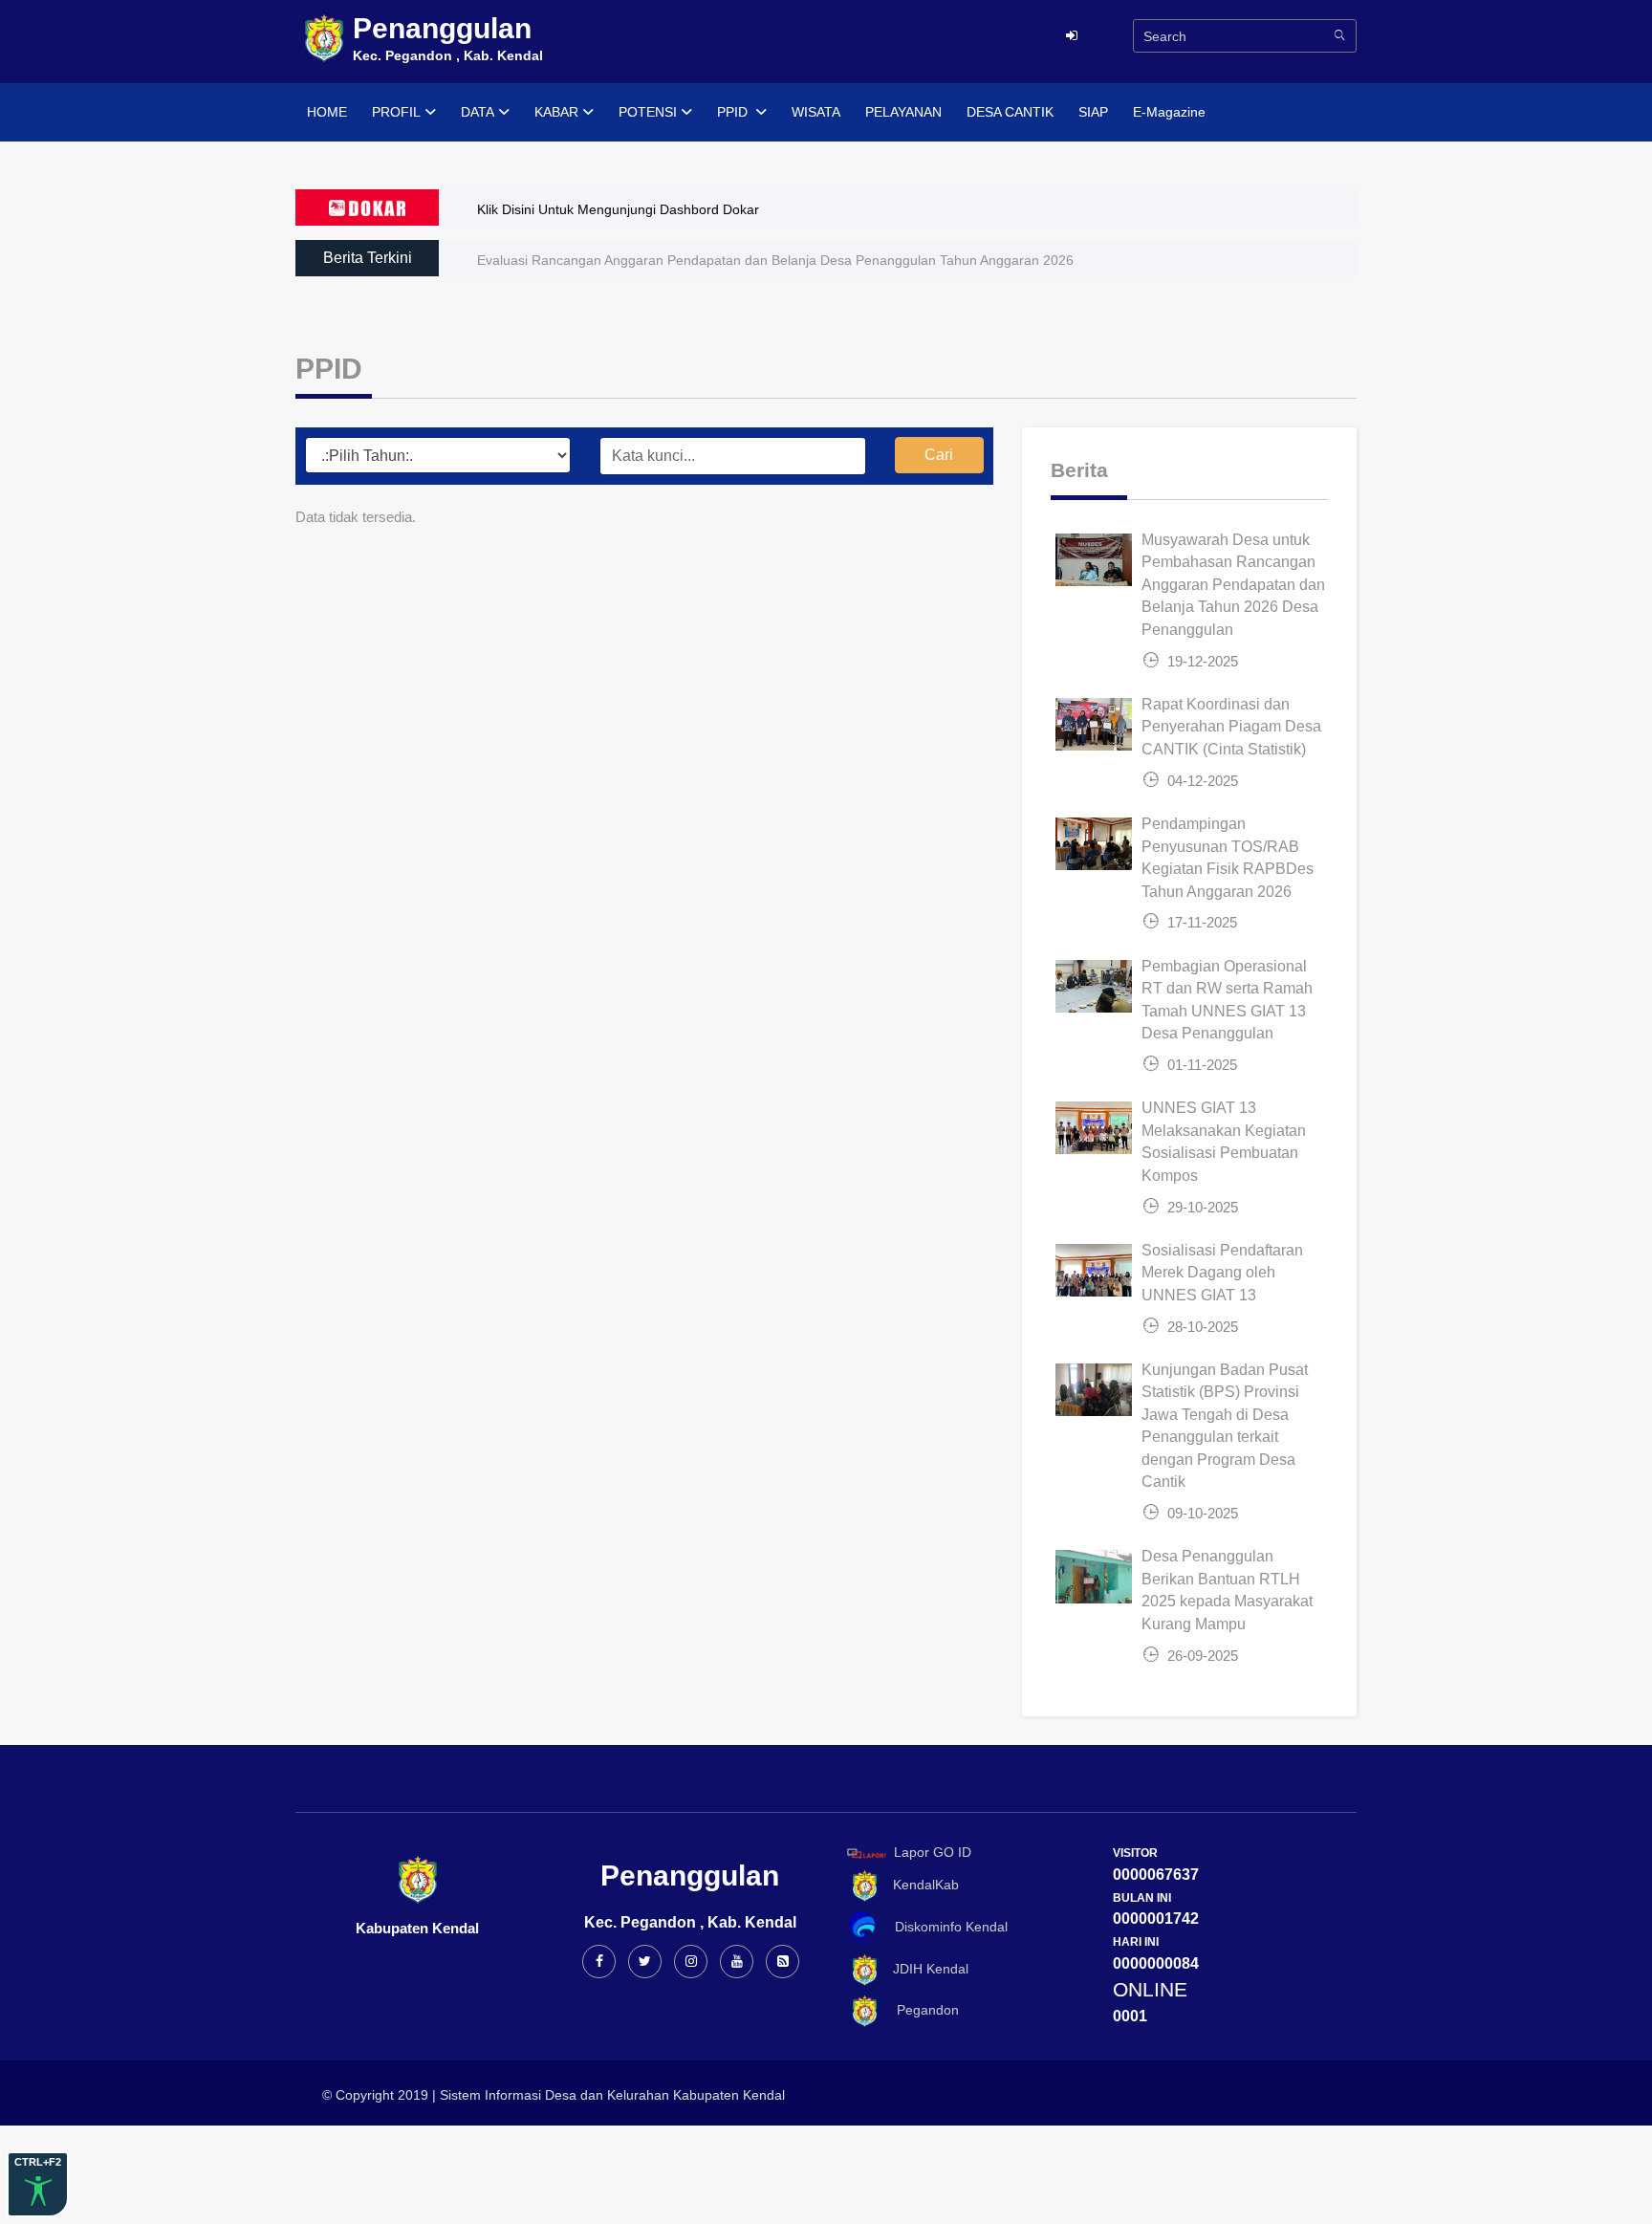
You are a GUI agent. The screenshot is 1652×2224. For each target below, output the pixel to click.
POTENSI (648, 112)
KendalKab (920, 1885)
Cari (939, 455)
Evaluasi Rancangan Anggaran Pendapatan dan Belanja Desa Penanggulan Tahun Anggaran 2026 (775, 260)
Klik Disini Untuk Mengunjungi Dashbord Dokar (618, 209)
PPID (734, 112)
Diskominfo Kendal (946, 1927)
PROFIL (396, 112)
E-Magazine (1169, 112)
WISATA (816, 112)
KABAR (556, 112)
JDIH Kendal (925, 1969)
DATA (478, 112)
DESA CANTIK (1010, 112)
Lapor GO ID (933, 1852)
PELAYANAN (903, 112)
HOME (327, 112)
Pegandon (920, 2010)
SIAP (1093, 112)
